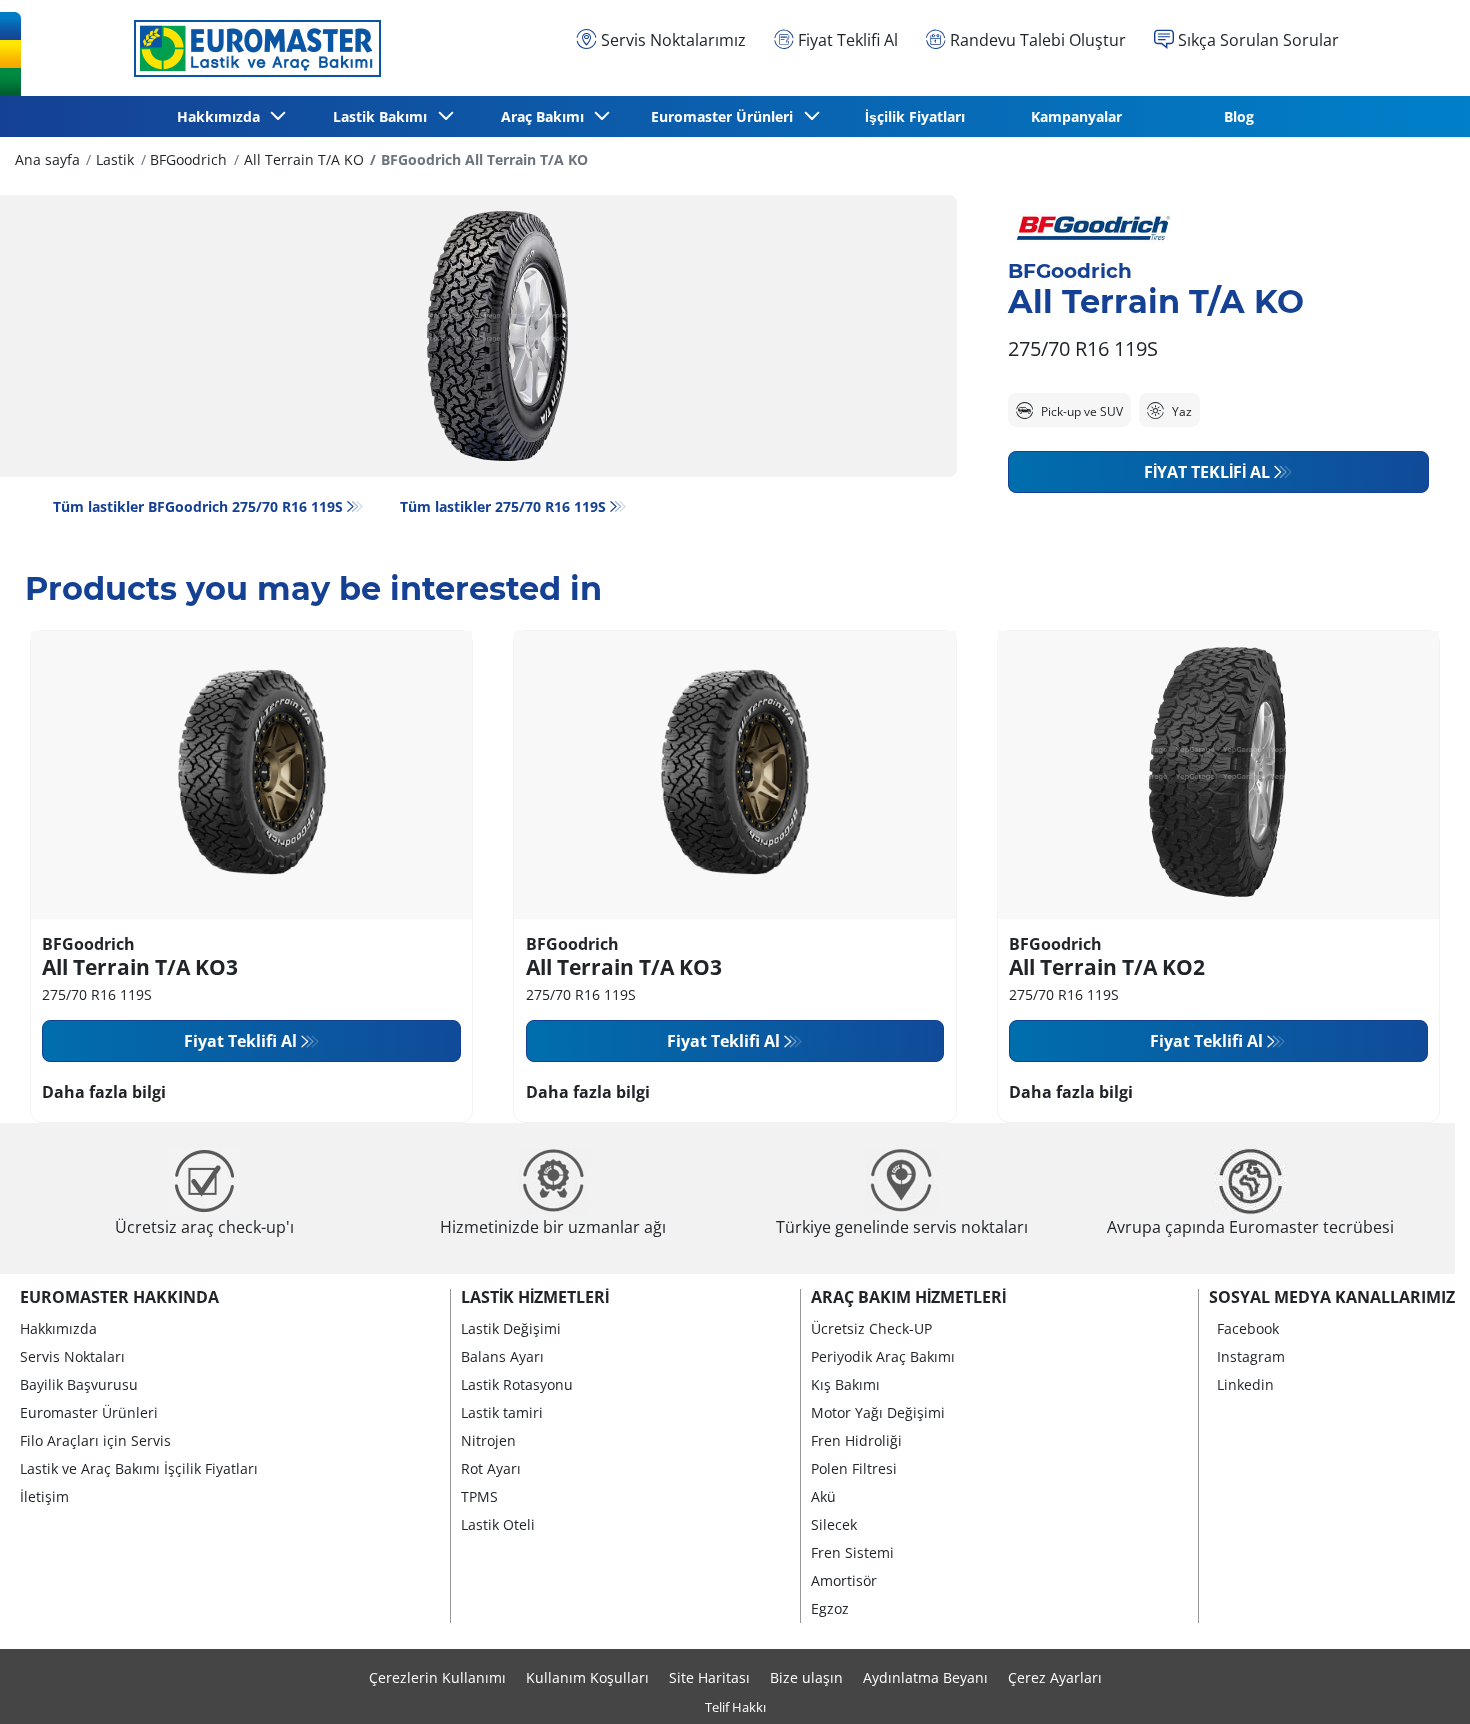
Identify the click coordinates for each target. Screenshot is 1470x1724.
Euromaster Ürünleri (89, 1412)
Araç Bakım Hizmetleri (908, 1297)
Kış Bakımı (845, 1384)
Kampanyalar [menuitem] (1076, 116)
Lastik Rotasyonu (517, 1384)
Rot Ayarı (491, 1468)
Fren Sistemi (852, 1552)
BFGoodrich (188, 159)
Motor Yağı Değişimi (878, 1412)
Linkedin (1245, 1384)
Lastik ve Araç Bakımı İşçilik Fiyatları (139, 1468)
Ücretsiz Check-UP (871, 1328)
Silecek (834, 1524)
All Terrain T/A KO (304, 159)
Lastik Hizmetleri (535, 1297)
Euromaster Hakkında (119, 1297)
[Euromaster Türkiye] (252, 48)
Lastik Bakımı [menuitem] (384, 116)
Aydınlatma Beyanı (925, 1677)
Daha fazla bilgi (104, 1092)
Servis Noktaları (72, 1356)
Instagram (1251, 1356)
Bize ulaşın (806, 1677)
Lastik (115, 159)
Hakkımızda (58, 1328)
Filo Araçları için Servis (95, 1440)
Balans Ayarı (502, 1356)
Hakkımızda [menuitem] (222, 116)
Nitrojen (488, 1440)
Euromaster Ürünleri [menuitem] (726, 116)
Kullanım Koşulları (587, 1677)
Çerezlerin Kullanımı (437, 1677)
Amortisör (844, 1580)
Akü (823, 1496)
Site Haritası (709, 1677)
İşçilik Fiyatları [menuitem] (915, 116)
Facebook (1248, 1328)
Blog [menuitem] (1239, 116)
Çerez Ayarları (1055, 1677)
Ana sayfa (47, 159)
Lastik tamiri (502, 1412)
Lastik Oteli (498, 1524)
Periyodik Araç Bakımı (883, 1356)
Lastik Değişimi (511, 1328)
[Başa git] (1417, 1681)
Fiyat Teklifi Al (1207, 472)
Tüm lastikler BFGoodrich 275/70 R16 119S (198, 506)
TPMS (479, 1496)
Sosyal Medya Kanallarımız (1332, 1297)
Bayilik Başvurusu (79, 1384)
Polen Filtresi (854, 1468)
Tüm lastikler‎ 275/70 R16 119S (503, 506)
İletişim (44, 1496)
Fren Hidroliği (856, 1440)
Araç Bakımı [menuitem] (546, 116)
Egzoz (830, 1608)
